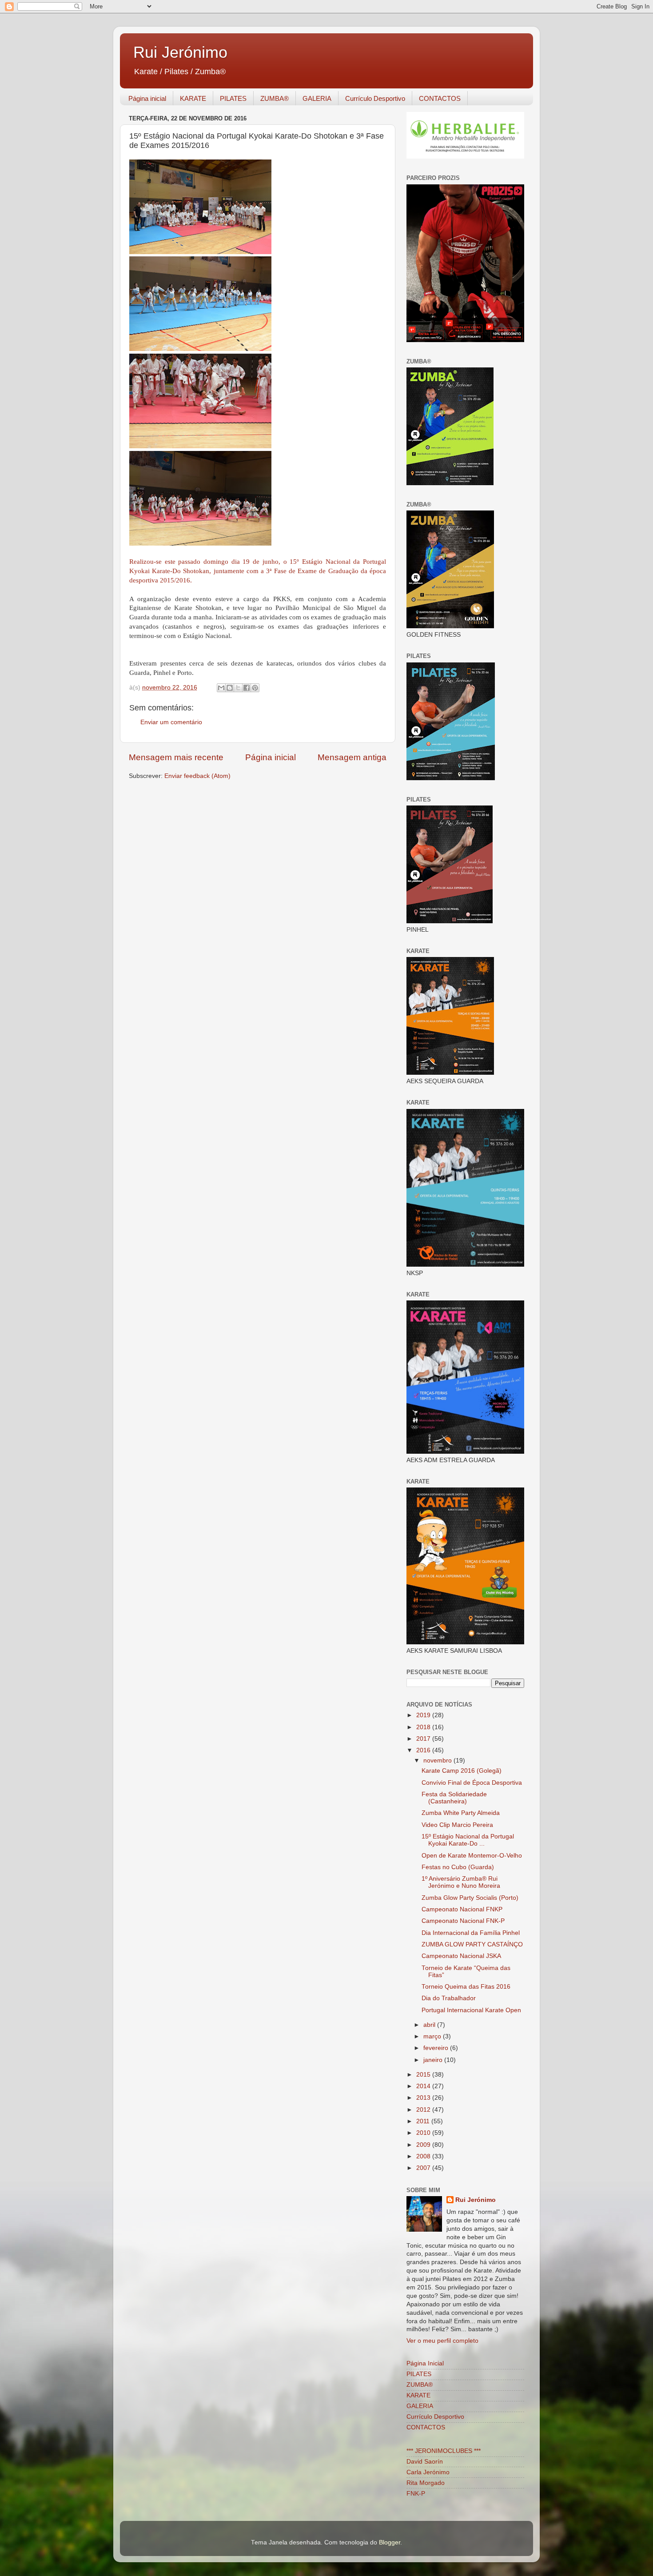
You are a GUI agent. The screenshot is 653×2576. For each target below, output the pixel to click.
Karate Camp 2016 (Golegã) (462, 1771)
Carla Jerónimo (428, 2472)
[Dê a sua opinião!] (230, 688)
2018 (424, 1727)
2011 (424, 2121)
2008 (424, 2156)
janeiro (434, 2060)
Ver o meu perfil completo (442, 2341)
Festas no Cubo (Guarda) (458, 1867)
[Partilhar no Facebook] (247, 688)
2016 (424, 1750)
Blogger (390, 2542)
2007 (424, 2168)
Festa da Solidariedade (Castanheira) (454, 1798)
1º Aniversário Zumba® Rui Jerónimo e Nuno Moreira (461, 1882)
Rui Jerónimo (180, 52)
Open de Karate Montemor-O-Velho (472, 1856)
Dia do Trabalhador (449, 1998)
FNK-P (416, 2494)
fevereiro (437, 2048)
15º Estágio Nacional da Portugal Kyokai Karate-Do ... (468, 1840)
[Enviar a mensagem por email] (221, 688)
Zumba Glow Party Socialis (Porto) (470, 1898)
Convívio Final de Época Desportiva (472, 1783)
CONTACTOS (440, 98)
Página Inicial (425, 2363)
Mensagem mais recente (176, 757)
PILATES (233, 98)
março (433, 2036)
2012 (424, 2110)
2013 (424, 2098)
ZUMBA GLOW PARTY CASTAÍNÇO (472, 1944)
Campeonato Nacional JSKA (461, 1956)
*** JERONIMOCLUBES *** (444, 2451)
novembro (438, 1761)
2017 (424, 1739)
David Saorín (425, 2462)
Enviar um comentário (171, 722)
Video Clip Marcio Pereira (457, 1825)
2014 (424, 2086)
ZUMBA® (275, 98)
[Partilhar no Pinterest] (255, 688)
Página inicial (147, 98)
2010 (424, 2133)
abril (430, 2025)
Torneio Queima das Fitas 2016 (466, 1987)
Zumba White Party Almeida (461, 1813)
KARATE (193, 98)
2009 (424, 2145)
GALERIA (317, 98)
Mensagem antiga (352, 757)
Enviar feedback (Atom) (197, 776)
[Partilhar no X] (238, 688)
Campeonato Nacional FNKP (462, 1909)
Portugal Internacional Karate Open (471, 2010)
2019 (424, 1715)
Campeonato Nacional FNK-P (463, 1921)
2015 (424, 2075)
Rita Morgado (426, 2483)
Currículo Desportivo (375, 98)
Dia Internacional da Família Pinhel (471, 1933)
